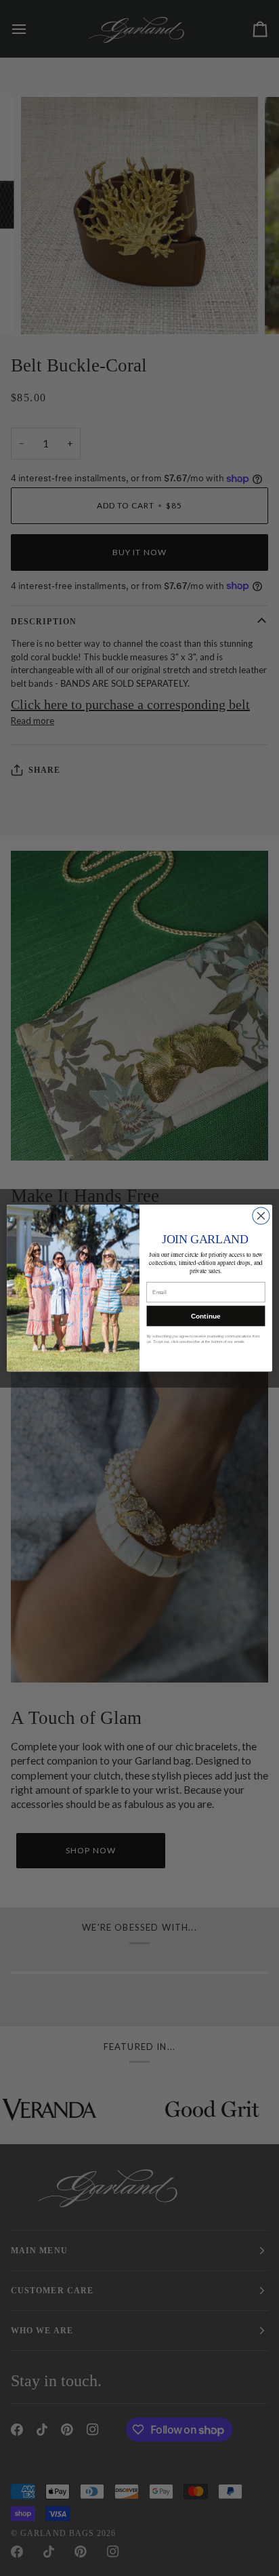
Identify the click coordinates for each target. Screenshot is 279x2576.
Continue (206, 1316)
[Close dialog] (261, 1216)
